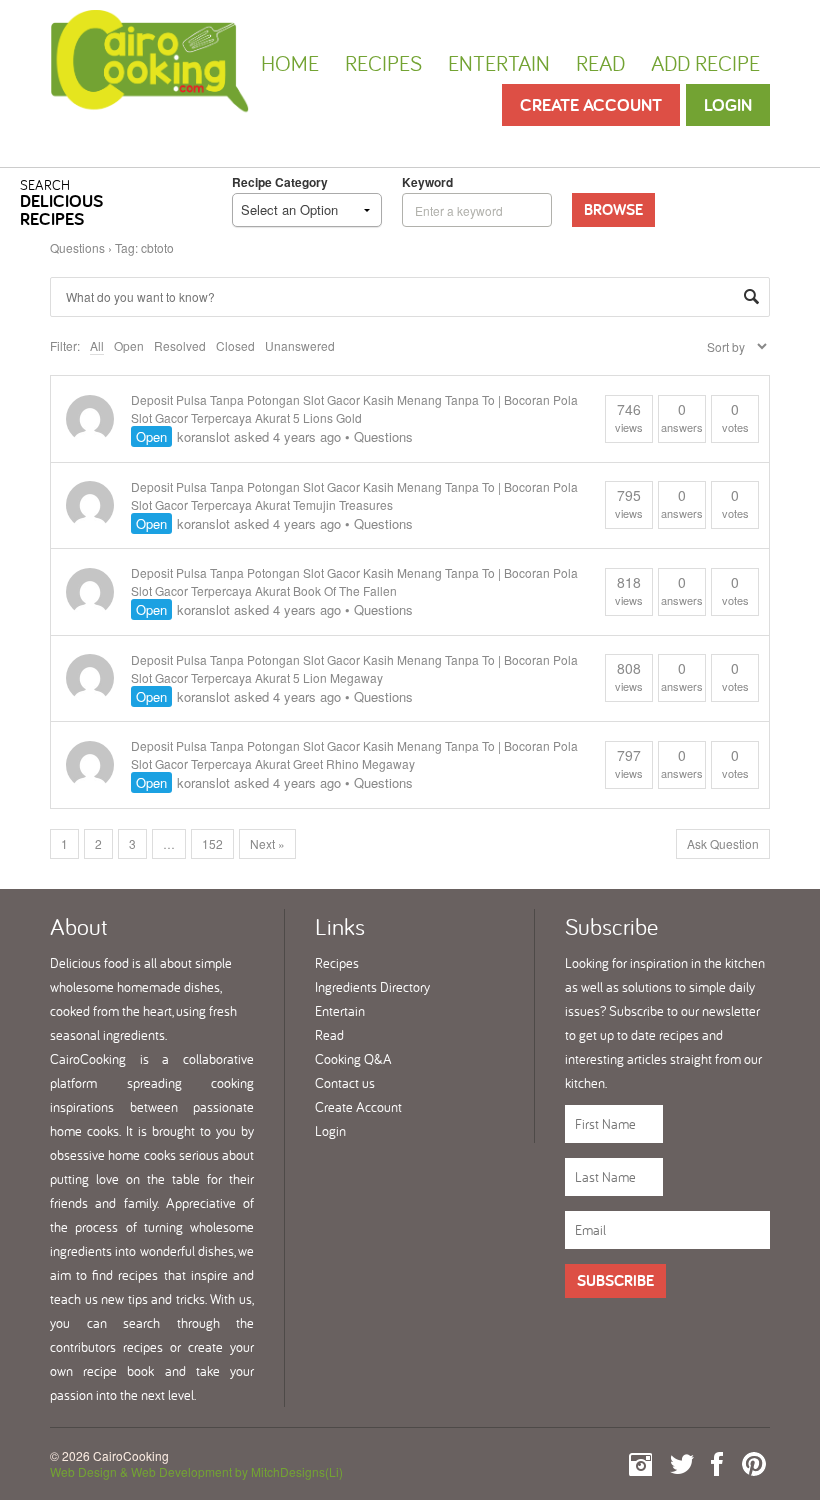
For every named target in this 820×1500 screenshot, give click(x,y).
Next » (267, 843)
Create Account (591, 104)
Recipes (383, 63)
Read (600, 63)
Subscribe (615, 1280)
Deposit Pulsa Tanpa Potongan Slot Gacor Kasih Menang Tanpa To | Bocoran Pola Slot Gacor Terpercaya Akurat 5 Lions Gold (354, 408)
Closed (235, 345)
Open (129, 345)
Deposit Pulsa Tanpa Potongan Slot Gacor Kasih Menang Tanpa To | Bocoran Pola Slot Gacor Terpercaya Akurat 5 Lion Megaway (354, 668)
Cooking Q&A (353, 1059)
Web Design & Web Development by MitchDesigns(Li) (196, 1471)
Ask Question (723, 843)
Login (728, 104)
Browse (613, 209)
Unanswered (300, 345)
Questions (77, 247)
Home (290, 63)
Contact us (345, 1083)
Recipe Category (280, 182)
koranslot (203, 436)
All (97, 345)
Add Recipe (705, 63)
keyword (427, 182)
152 (212, 843)
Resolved (180, 345)
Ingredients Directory (372, 987)
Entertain (499, 63)
